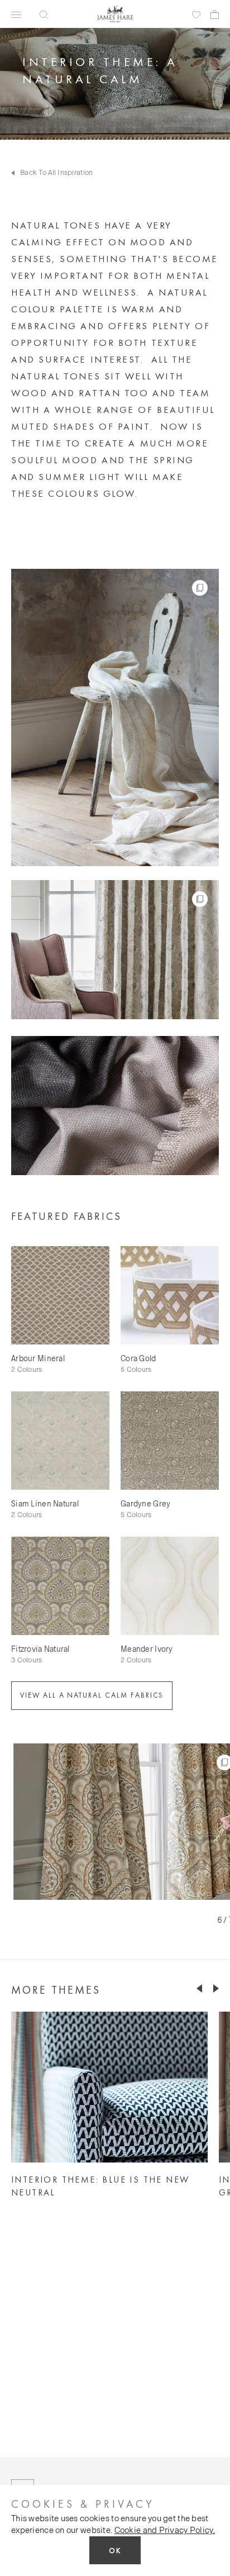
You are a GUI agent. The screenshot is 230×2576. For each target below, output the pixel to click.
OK (115, 2551)
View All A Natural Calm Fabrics (92, 1695)
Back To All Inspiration (56, 172)
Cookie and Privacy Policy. (165, 2530)
